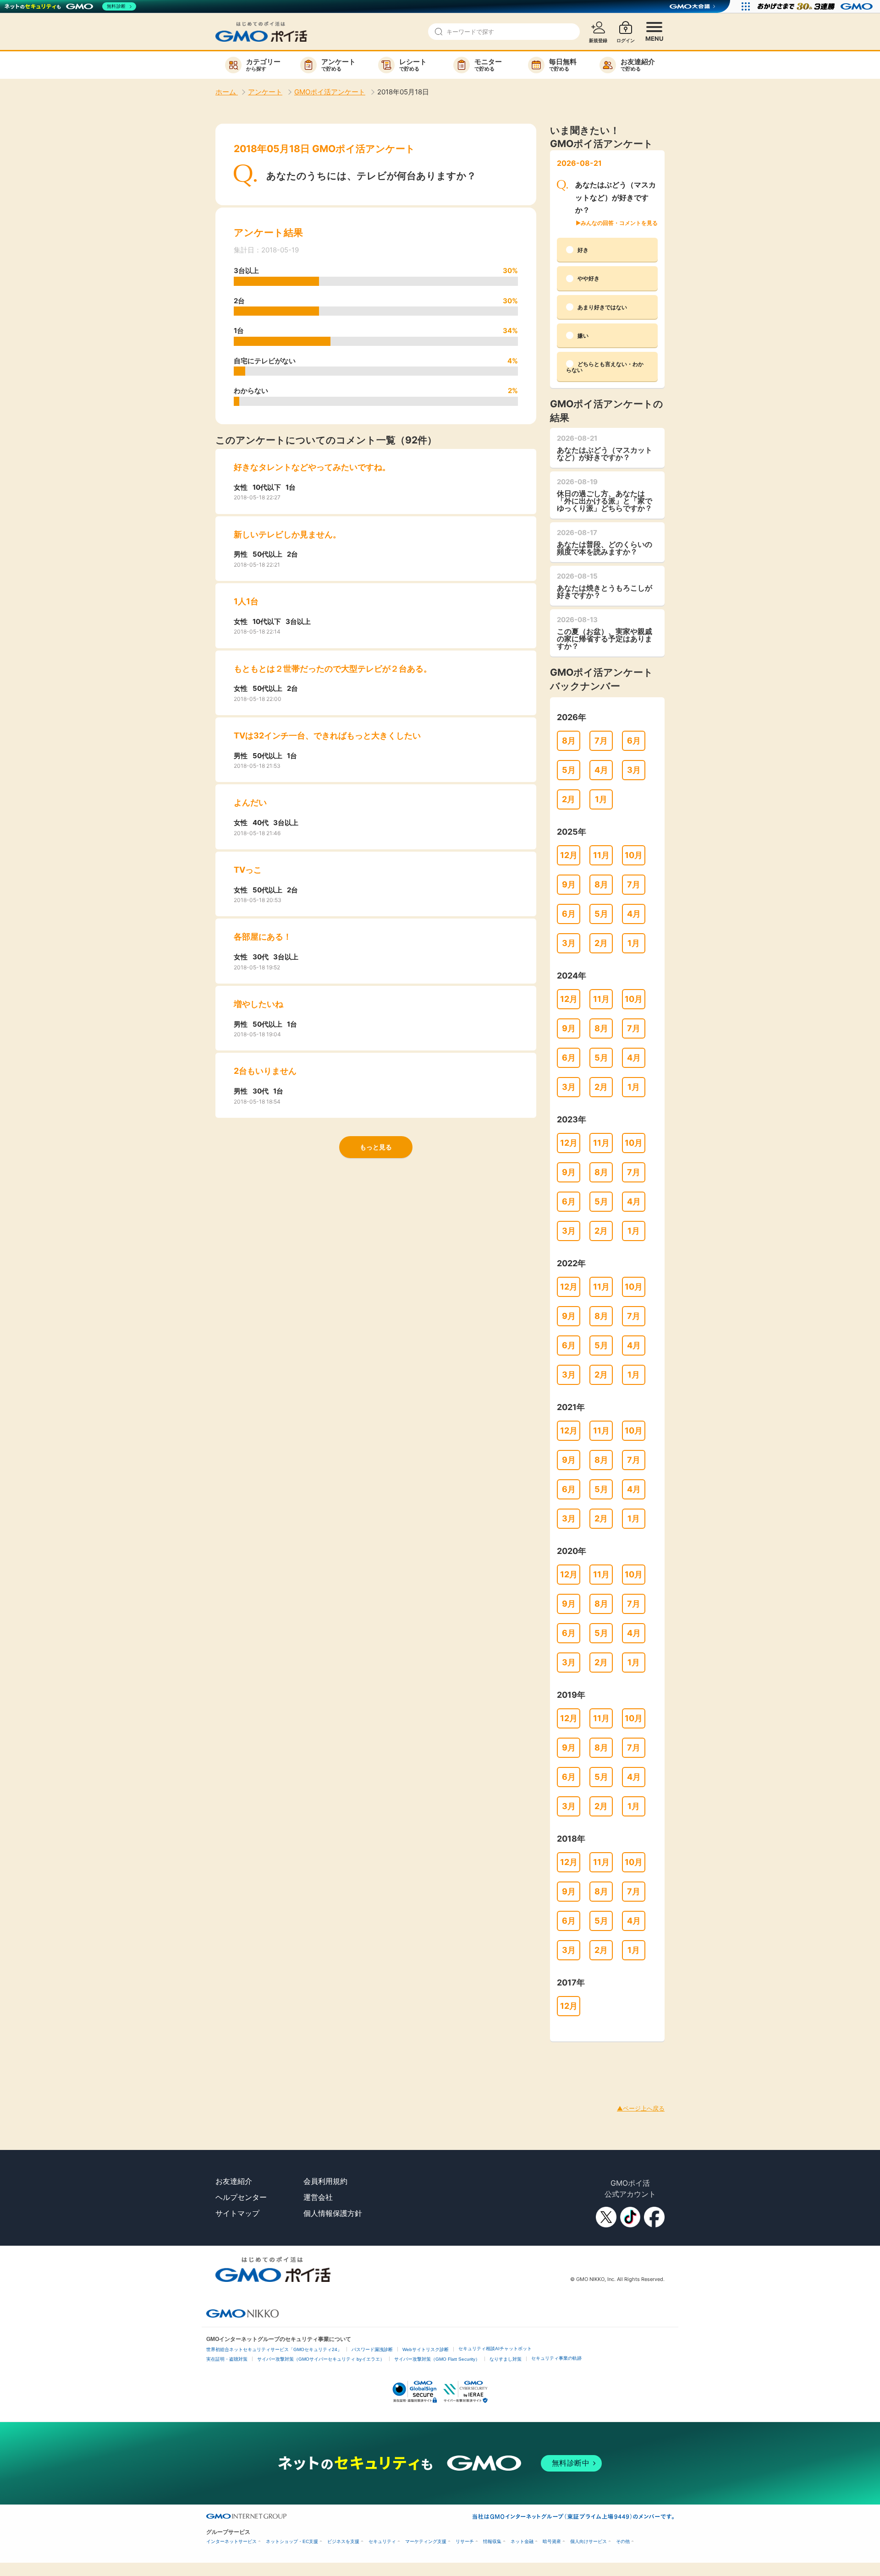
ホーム (227, 92)
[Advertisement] (167, 2062)
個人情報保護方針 (333, 2213)
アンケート (265, 92)
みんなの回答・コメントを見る (619, 223)
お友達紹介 (234, 2181)
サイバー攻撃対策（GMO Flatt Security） (437, 2359)
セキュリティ (382, 2541)
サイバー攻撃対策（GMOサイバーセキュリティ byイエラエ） (321, 2359)
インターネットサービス (231, 2541)
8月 (569, 741)
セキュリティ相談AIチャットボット (495, 2349)
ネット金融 (522, 2541)
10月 (634, 855)
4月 (601, 770)
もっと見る (376, 1147)
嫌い (583, 336)
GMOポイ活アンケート (330, 92)
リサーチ (465, 2541)
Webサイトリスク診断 (426, 2349)
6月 (634, 741)
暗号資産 (552, 2541)
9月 (569, 884)
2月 (569, 799)
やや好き (588, 278)
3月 (634, 770)
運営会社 (318, 2197)
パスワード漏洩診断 (372, 2349)
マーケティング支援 (426, 2541)
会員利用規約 (325, 2181)
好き (583, 250)
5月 (569, 770)
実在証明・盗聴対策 (227, 2359)
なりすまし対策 (506, 2359)
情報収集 (492, 2541)
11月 (601, 855)
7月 (601, 741)
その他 (623, 2541)
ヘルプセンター (241, 2197)
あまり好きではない (602, 307)
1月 (601, 799)
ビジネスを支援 (343, 2541)
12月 (569, 855)
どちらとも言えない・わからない (605, 367)
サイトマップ (237, 2213)
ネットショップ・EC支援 (292, 2541)
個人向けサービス (588, 2541)
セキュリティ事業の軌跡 (556, 2358)
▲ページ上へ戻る (641, 2108)
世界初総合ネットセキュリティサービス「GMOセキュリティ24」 (274, 2349)
